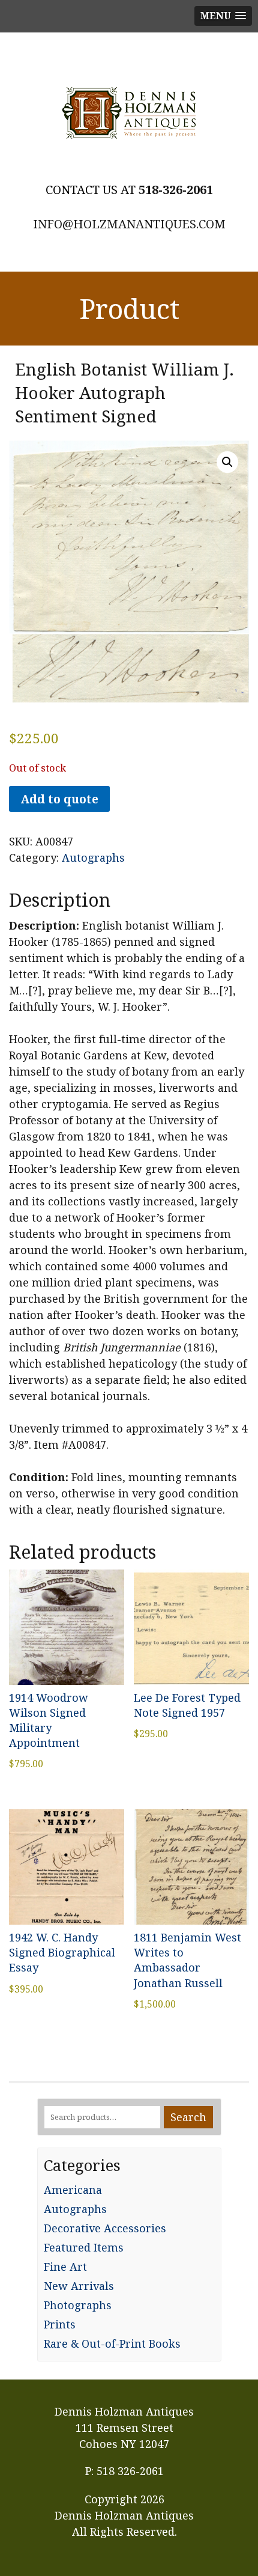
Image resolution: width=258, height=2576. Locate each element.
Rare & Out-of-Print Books (112, 2343)
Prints (60, 2324)
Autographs (93, 857)
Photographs (78, 2305)
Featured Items (84, 2247)
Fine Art (65, 2267)
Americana (73, 2190)
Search (188, 2117)
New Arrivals (79, 2286)
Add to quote (59, 799)
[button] (227, 462)
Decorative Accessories (105, 2228)
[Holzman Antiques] (129, 113)
